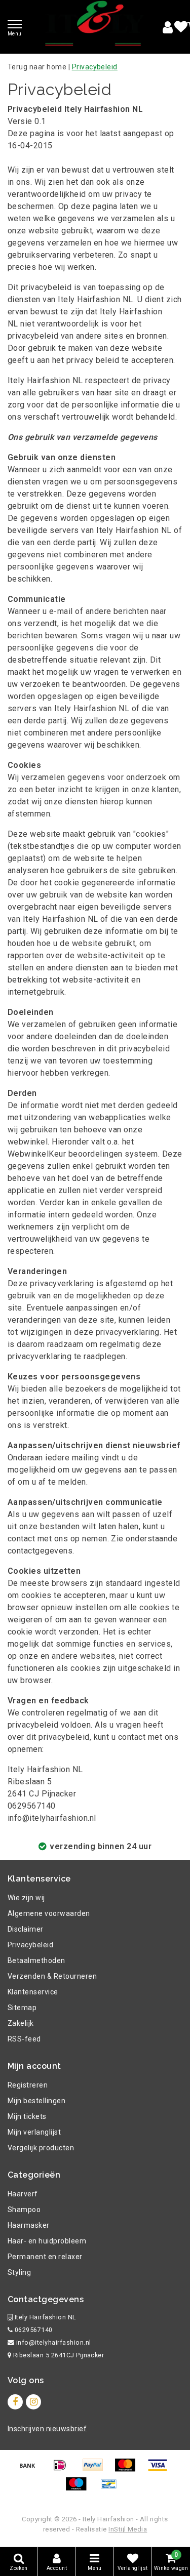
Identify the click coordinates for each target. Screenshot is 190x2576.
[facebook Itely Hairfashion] (15, 2402)
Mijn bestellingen (36, 2101)
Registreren (28, 2085)
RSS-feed (24, 2039)
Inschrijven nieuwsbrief (47, 2429)
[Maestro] (80, 2489)
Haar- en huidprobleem (47, 2241)
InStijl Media (128, 2529)
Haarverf (23, 2194)
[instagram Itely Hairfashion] (33, 2402)
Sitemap (22, 2008)
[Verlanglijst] (181, 27)
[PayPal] (96, 2470)
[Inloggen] (168, 27)
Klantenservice (33, 1992)
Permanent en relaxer (45, 2257)
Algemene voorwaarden (49, 1913)
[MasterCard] (129, 2470)
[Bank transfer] (31, 2470)
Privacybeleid (95, 67)
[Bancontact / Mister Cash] (111, 2489)
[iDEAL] (63, 2470)
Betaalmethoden (36, 1960)
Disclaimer (26, 1929)
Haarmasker (29, 2225)
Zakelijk (21, 2023)
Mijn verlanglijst (34, 2132)
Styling (19, 2272)
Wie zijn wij (26, 1898)
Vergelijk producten (41, 2148)
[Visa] (160, 2470)
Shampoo (24, 2210)
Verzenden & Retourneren (52, 1976)
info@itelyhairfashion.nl (54, 2342)
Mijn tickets (27, 2116)
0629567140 (32, 2330)
